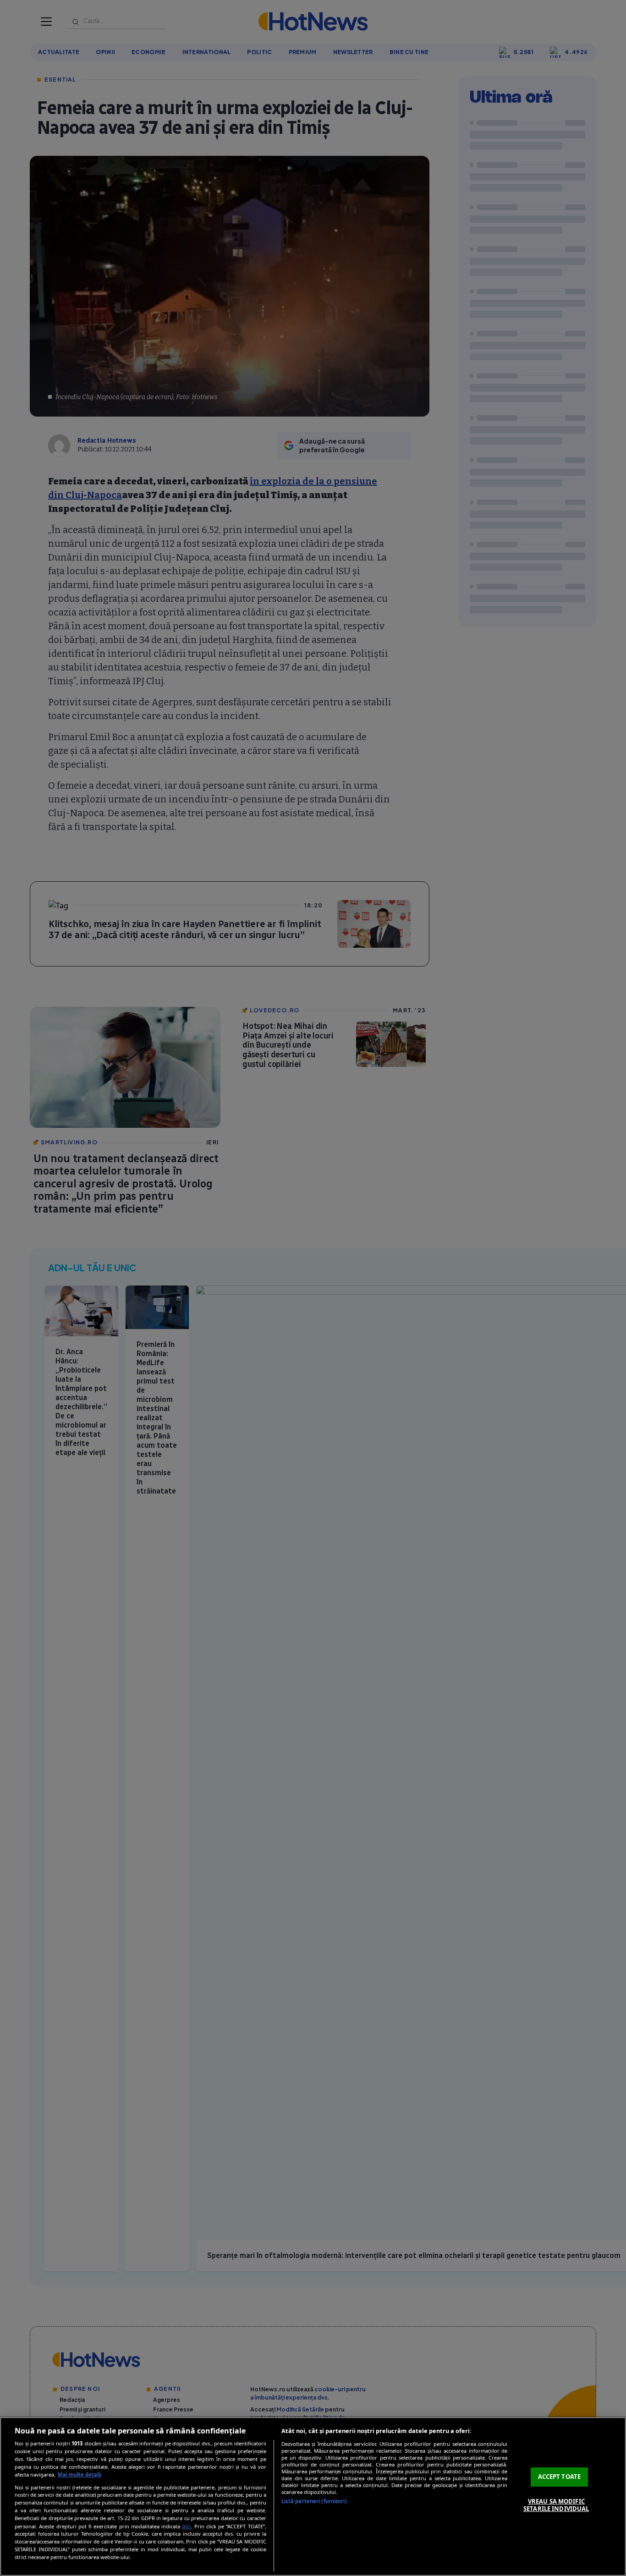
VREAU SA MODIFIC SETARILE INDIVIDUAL (556, 2505)
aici (186, 2526)
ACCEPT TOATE (560, 2477)
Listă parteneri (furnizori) (314, 2501)
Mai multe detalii (80, 2474)
